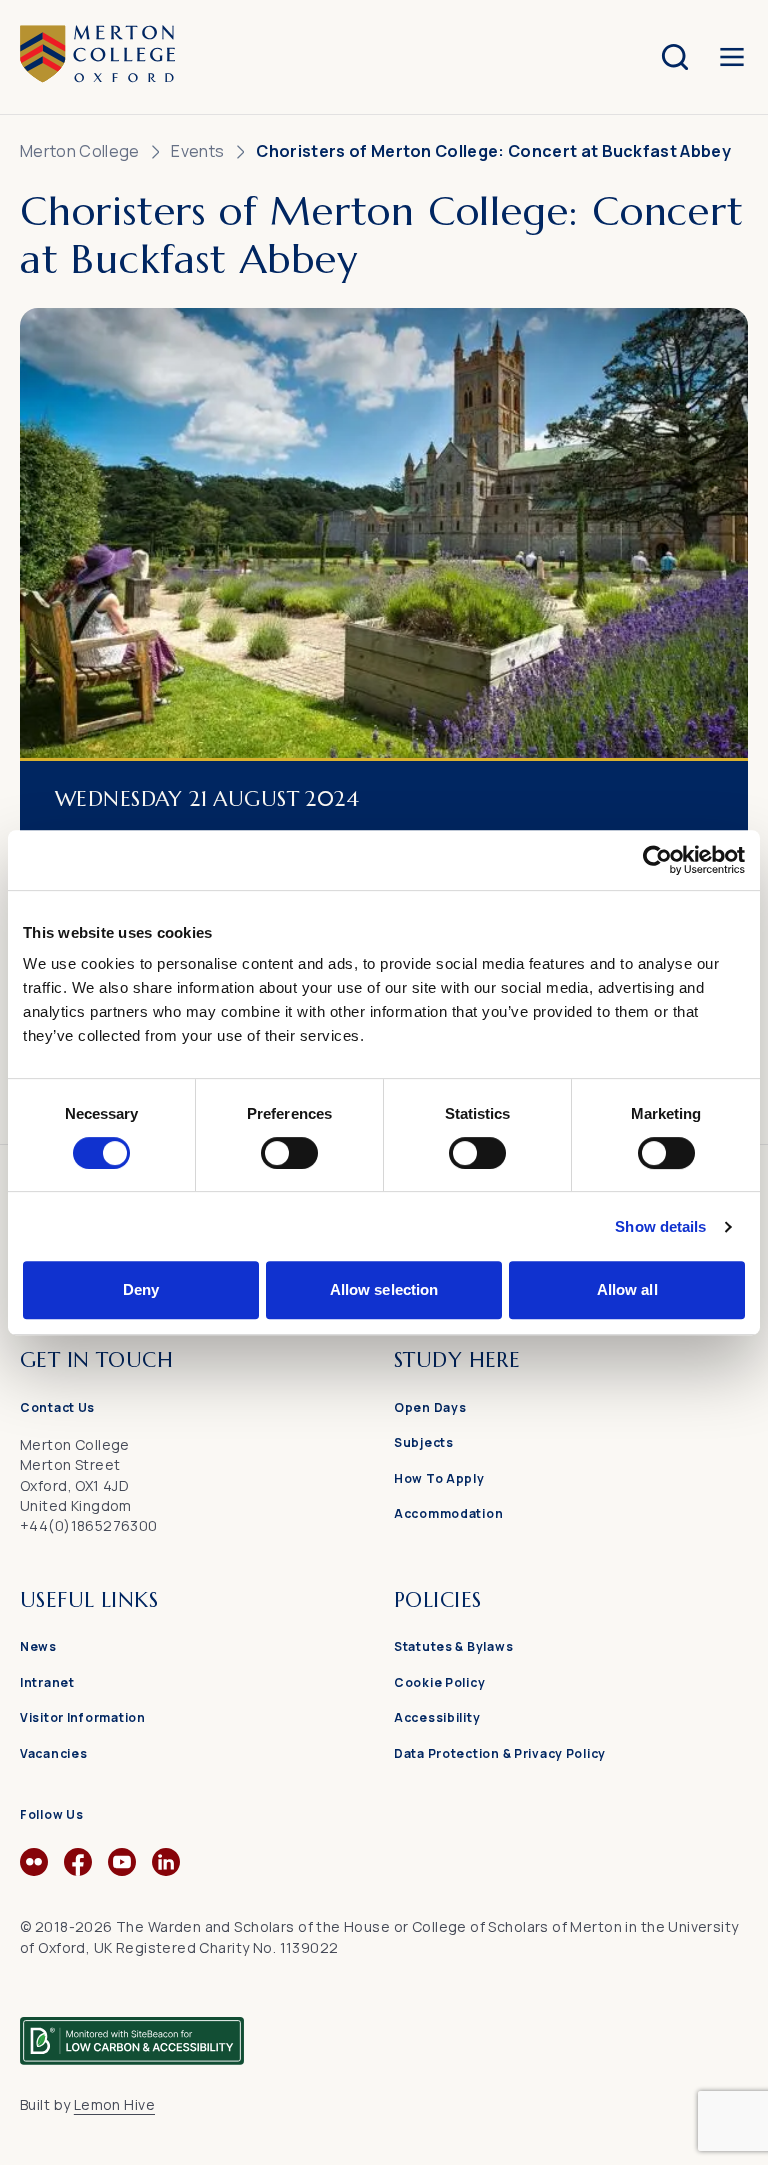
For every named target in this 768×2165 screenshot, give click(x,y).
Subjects (424, 1442)
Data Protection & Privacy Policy (500, 1753)
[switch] (289, 1153)
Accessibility (437, 1717)
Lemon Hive (114, 2104)
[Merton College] (97, 56)
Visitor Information (83, 1717)
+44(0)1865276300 (89, 1525)
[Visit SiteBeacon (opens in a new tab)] (132, 2032)
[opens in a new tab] (34, 1870)
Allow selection (384, 1289)
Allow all (627, 1289)
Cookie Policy (439, 1682)
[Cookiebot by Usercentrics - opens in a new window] (657, 860)
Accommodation (448, 1513)
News (38, 1646)
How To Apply (439, 1478)
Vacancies (53, 1753)
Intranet (47, 1682)
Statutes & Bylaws (453, 1646)
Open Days (430, 1407)
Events (197, 151)
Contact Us (57, 1407)
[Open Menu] (732, 57)
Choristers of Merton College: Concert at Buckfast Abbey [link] (493, 151)
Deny (141, 1289)
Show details (660, 1226)
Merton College (79, 151)
